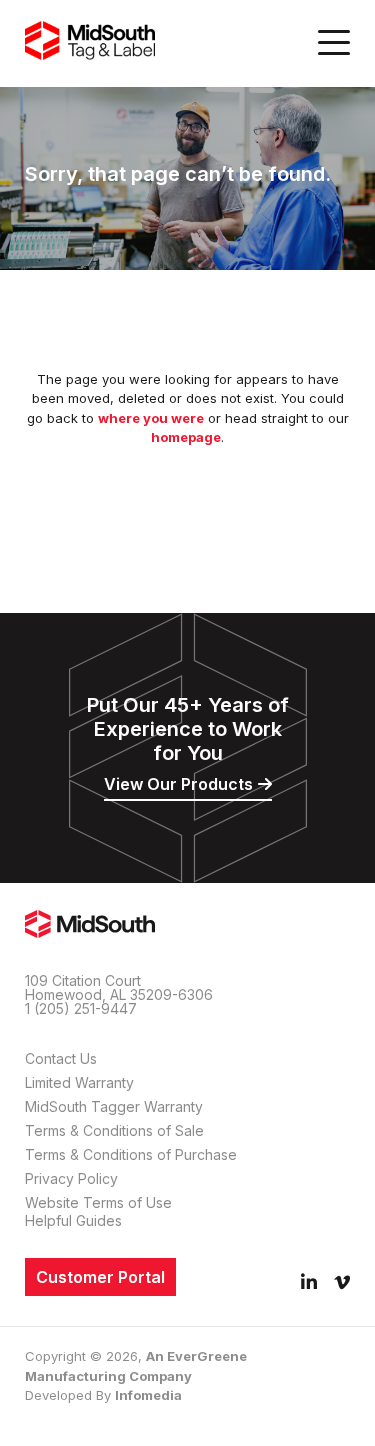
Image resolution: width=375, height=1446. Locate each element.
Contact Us (61, 1058)
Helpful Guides (73, 1220)
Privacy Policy (71, 1178)
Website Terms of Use (98, 1202)
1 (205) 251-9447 (81, 1009)
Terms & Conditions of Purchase (131, 1154)
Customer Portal (100, 1277)
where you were (151, 418)
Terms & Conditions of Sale (114, 1130)
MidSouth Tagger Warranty (114, 1106)
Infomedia (148, 1395)
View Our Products (178, 784)
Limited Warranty (79, 1082)
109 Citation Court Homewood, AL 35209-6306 (119, 988)
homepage (186, 437)
